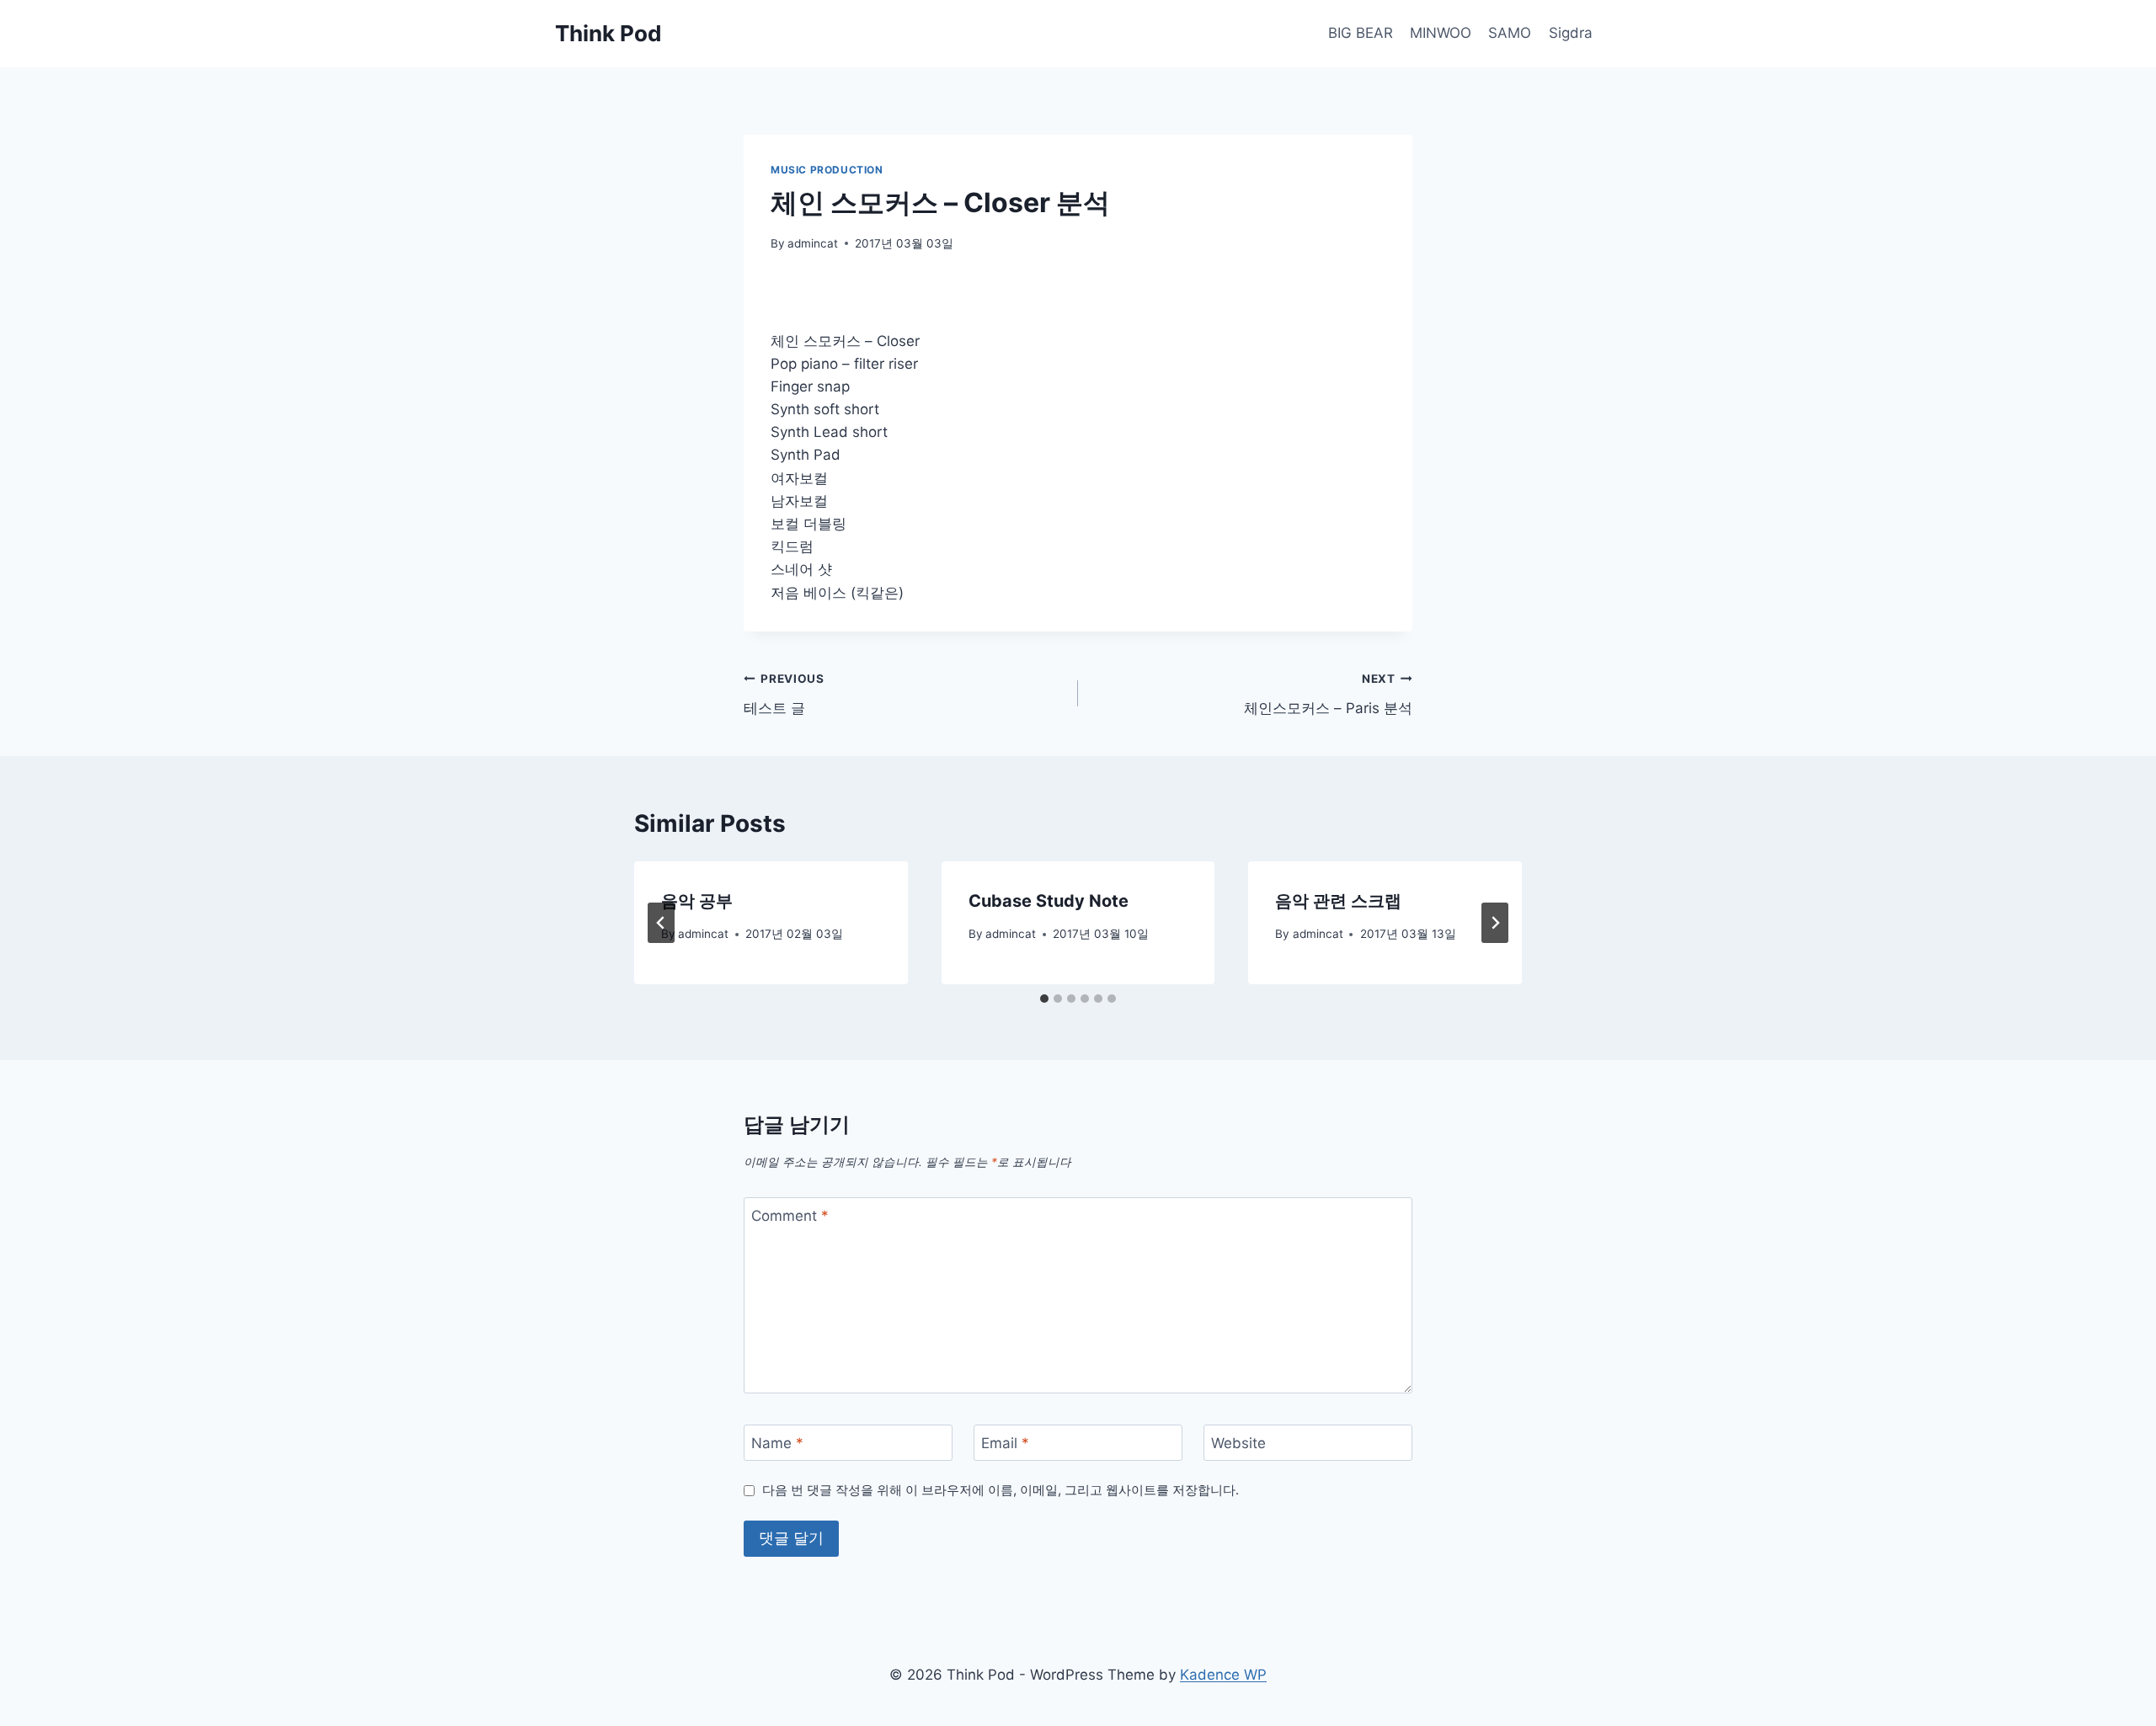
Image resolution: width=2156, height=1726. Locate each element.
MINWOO (1441, 33)
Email (1005, 1443)
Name (777, 1443)
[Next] (1495, 923)
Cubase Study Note (1049, 901)
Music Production (827, 170)
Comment (790, 1216)
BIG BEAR (1361, 33)
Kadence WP (1223, 1675)
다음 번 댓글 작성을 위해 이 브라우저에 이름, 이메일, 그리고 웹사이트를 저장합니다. (1001, 1490)
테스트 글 (784, 694)
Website (1238, 1443)
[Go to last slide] (661, 923)
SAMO (1510, 33)
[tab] (1044, 999)
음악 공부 (697, 901)
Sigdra (1571, 33)
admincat (813, 243)
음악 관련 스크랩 (1338, 901)
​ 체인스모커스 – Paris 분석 (1326, 694)
